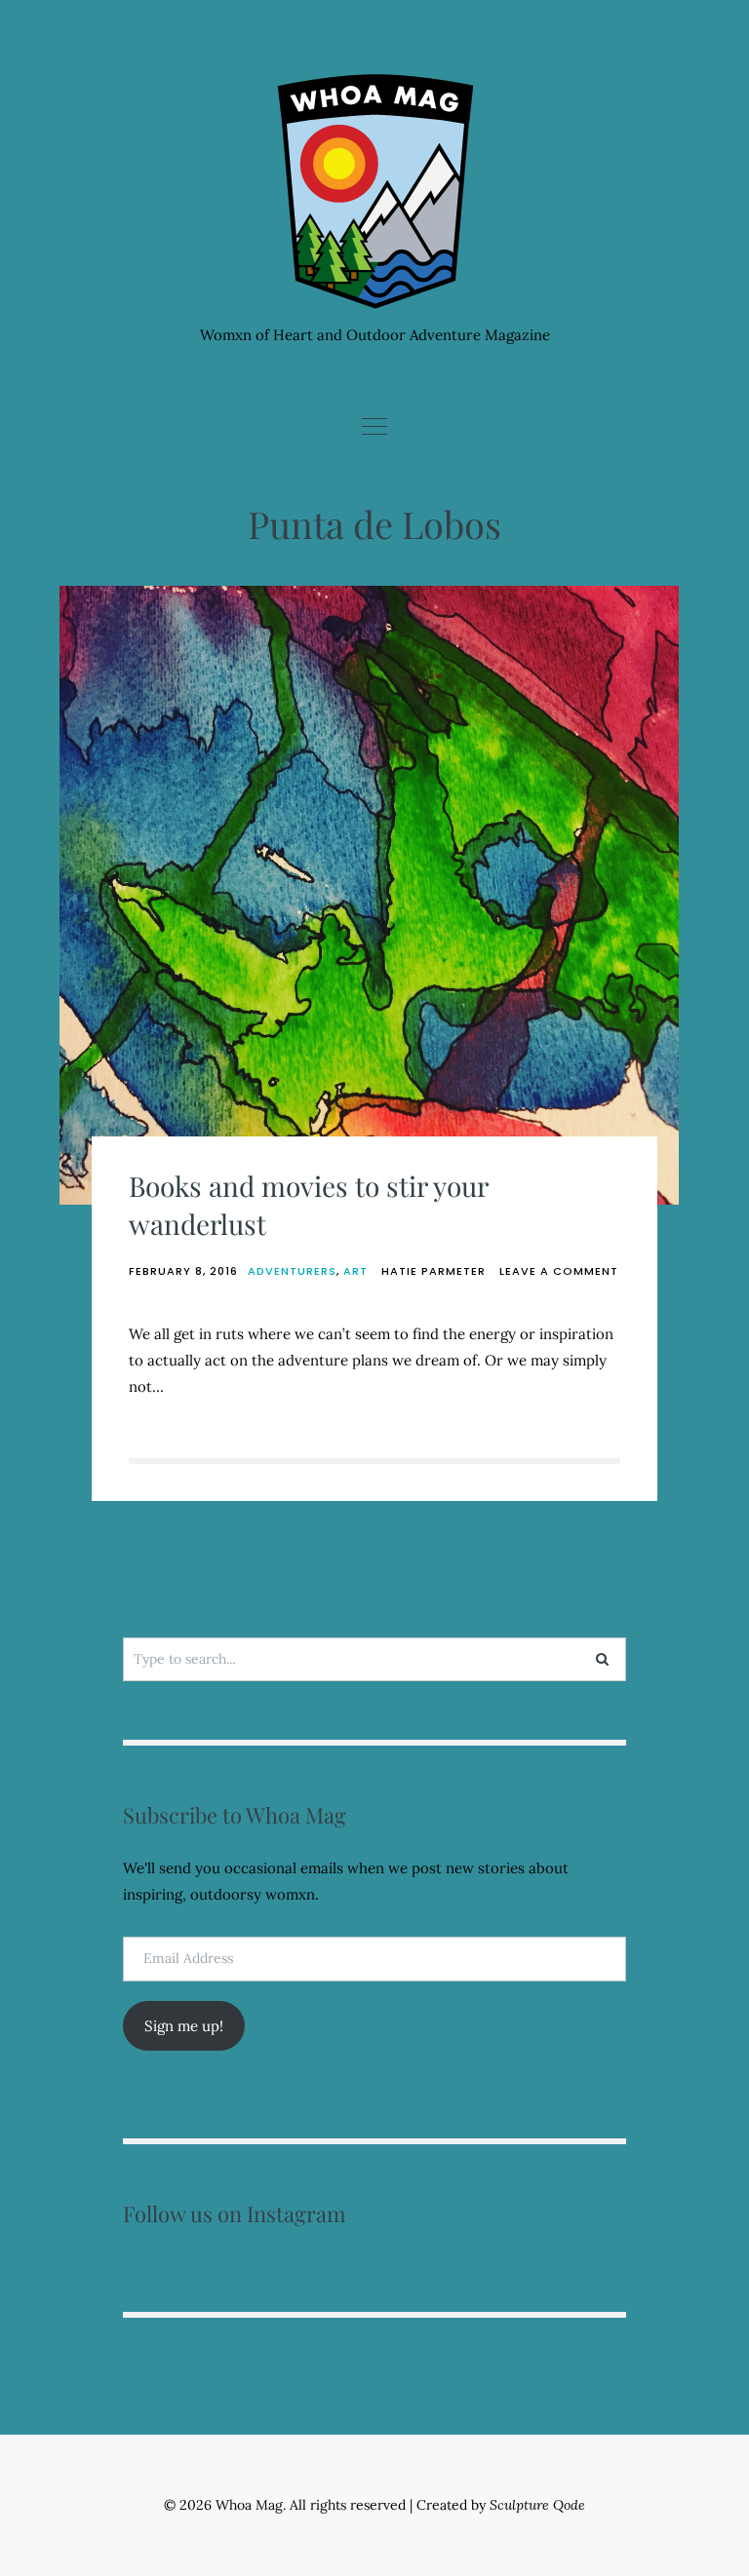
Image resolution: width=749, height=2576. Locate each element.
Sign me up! (184, 2026)
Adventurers (292, 1271)
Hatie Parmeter (434, 1271)
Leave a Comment (559, 1271)
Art (355, 1271)
